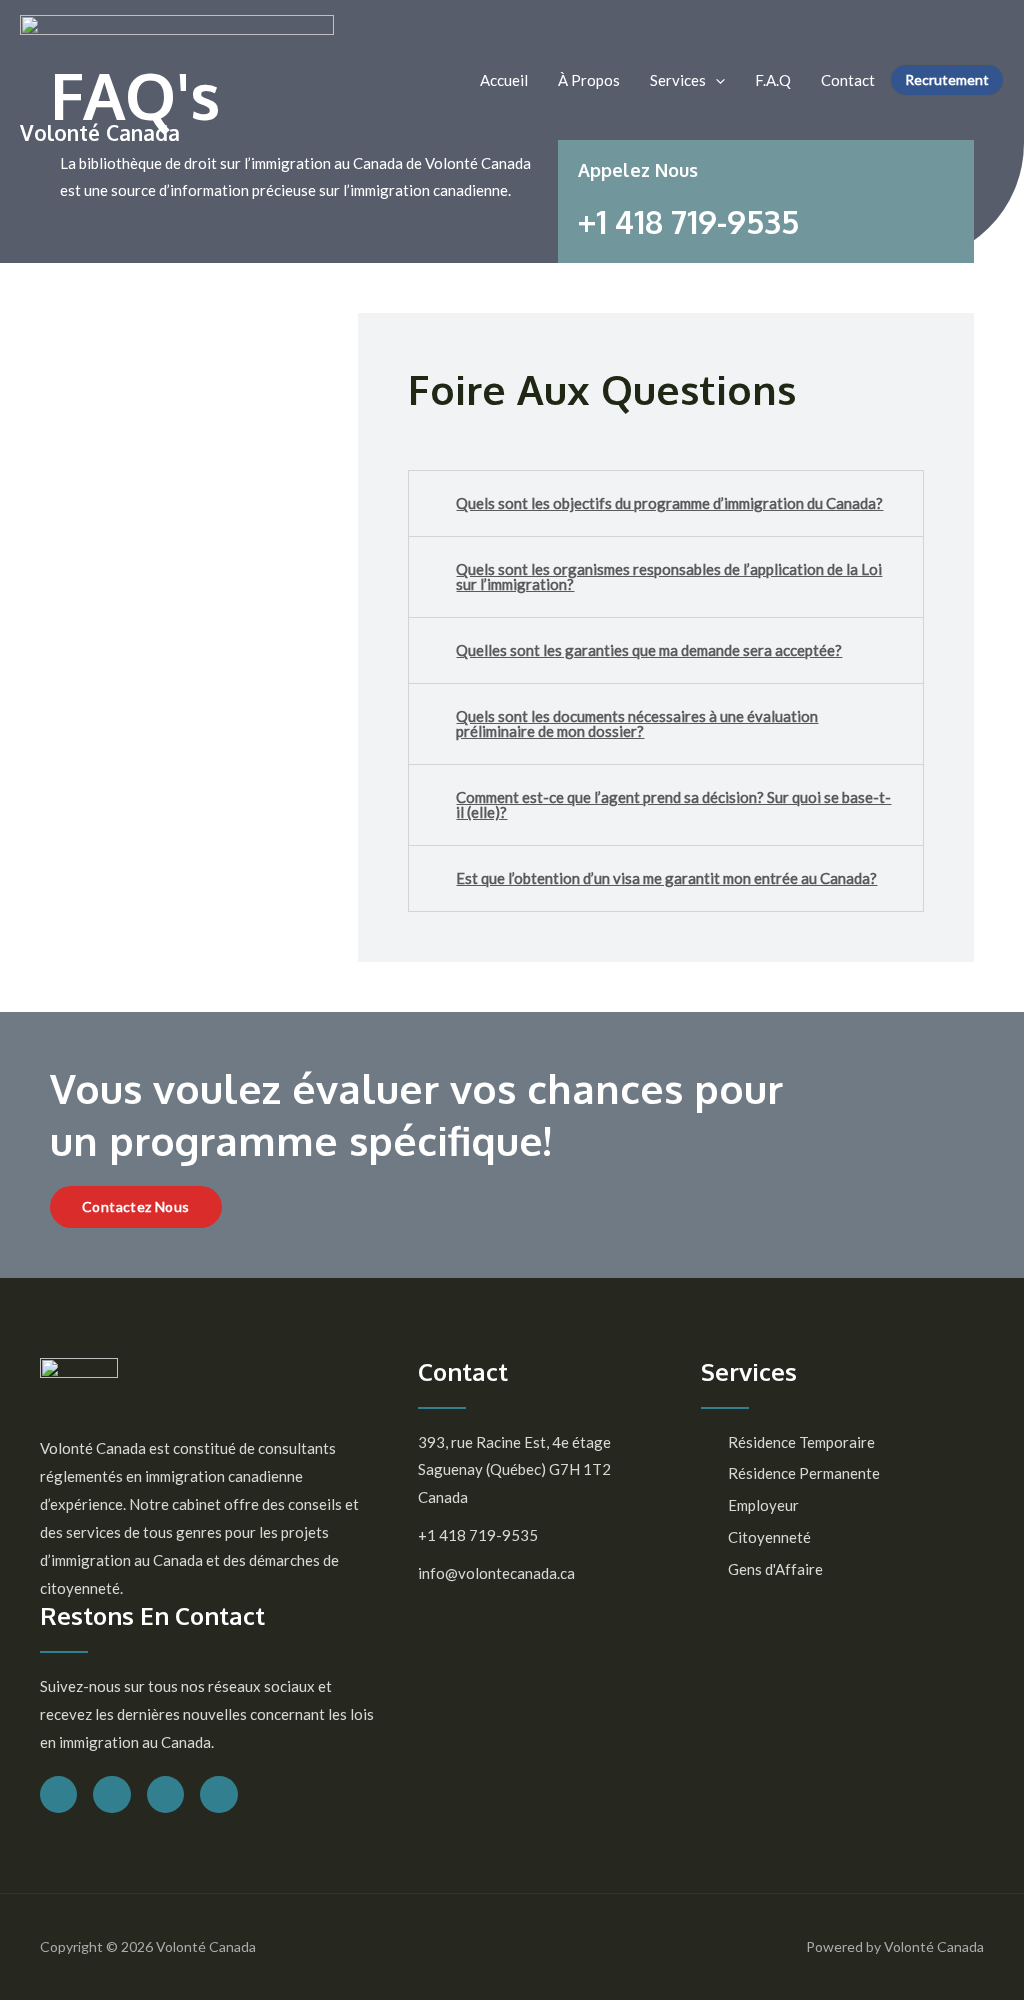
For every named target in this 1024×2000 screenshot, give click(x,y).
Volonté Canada (100, 132)
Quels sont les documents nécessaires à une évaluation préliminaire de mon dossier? (637, 723)
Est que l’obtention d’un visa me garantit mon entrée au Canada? (666, 878)
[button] (136, 1207)
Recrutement (947, 79)
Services (678, 80)
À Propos (589, 80)
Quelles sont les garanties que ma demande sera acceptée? (649, 650)
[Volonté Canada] (177, 65)
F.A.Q (773, 80)
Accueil (504, 80)
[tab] (666, 503)
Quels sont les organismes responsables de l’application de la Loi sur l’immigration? (669, 576)
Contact (848, 80)
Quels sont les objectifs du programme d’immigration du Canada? (669, 503)
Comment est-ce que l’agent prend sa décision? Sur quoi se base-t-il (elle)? (673, 804)
